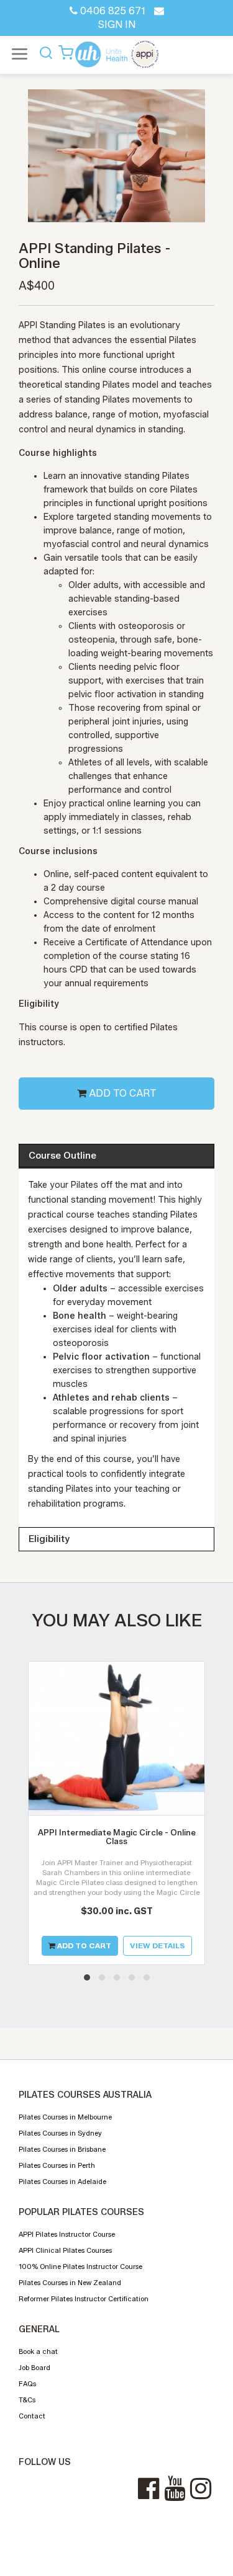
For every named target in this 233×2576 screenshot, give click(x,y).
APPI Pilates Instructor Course (67, 2234)
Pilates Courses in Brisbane (62, 2149)
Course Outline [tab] (62, 1156)
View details (158, 1945)
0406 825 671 (112, 11)
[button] (87, 1977)
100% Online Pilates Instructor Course (80, 2266)
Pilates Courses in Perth (57, 2165)
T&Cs (27, 2400)
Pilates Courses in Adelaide (62, 2182)
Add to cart (121, 1093)
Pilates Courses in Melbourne (65, 2117)
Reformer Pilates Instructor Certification (84, 2299)
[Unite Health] (116, 54)
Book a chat (38, 2351)
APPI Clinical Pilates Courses (65, 2250)
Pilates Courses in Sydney (60, 2133)
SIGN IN (117, 25)
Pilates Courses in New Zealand (70, 2283)
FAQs (27, 2384)
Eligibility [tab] (49, 1539)
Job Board (34, 2368)
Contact (32, 2416)
